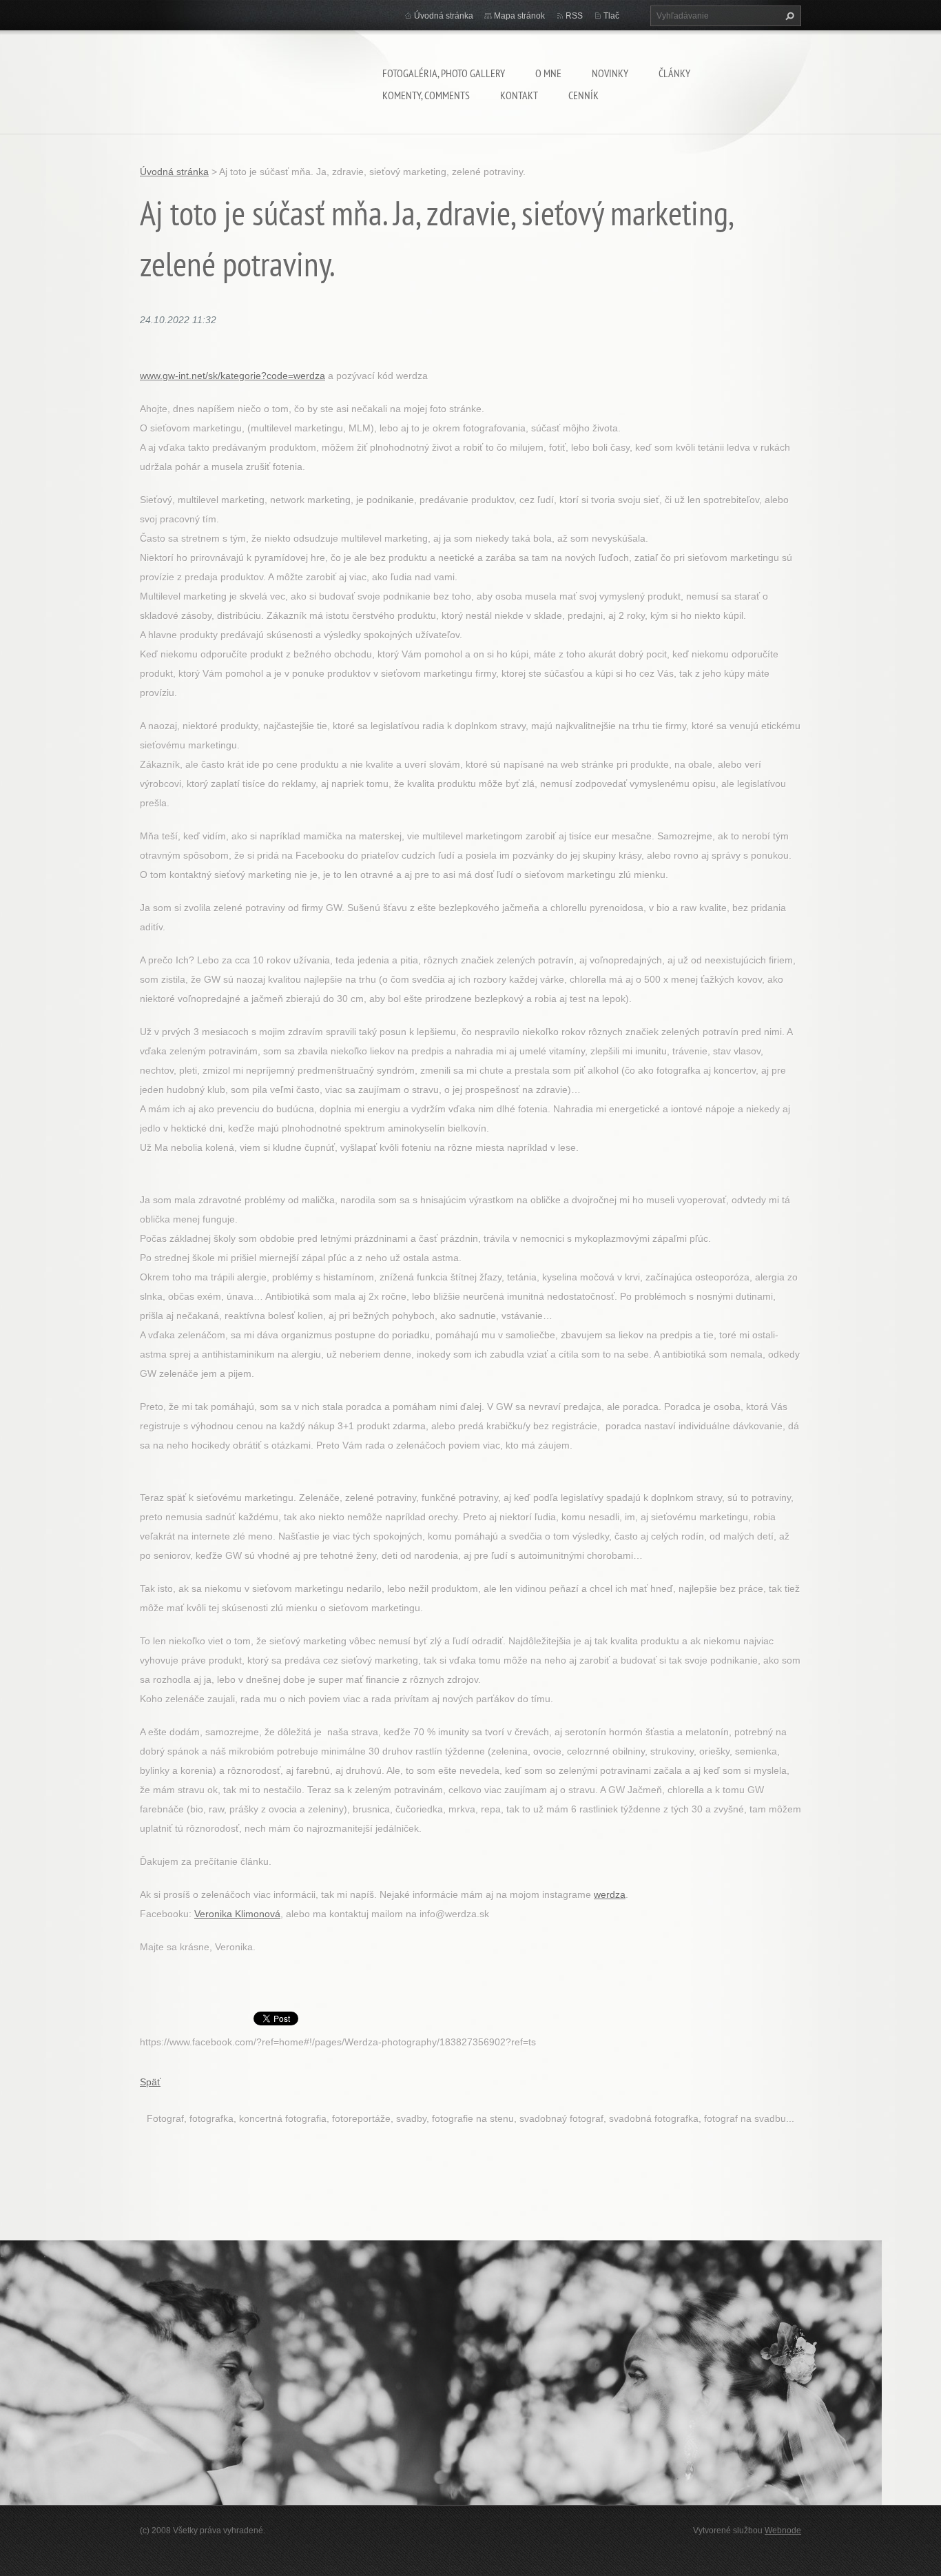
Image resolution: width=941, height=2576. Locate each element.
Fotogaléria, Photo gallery (444, 73)
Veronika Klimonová (237, 1914)
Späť (150, 2082)
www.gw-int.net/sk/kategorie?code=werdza (232, 376)
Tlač (611, 16)
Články (674, 73)
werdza (610, 1894)
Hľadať (788, 16)
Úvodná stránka (444, 16)
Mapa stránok (519, 16)
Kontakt (519, 95)
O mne (548, 73)
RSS (574, 16)
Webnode (783, 2531)
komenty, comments (426, 95)
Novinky (610, 73)
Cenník (583, 95)
